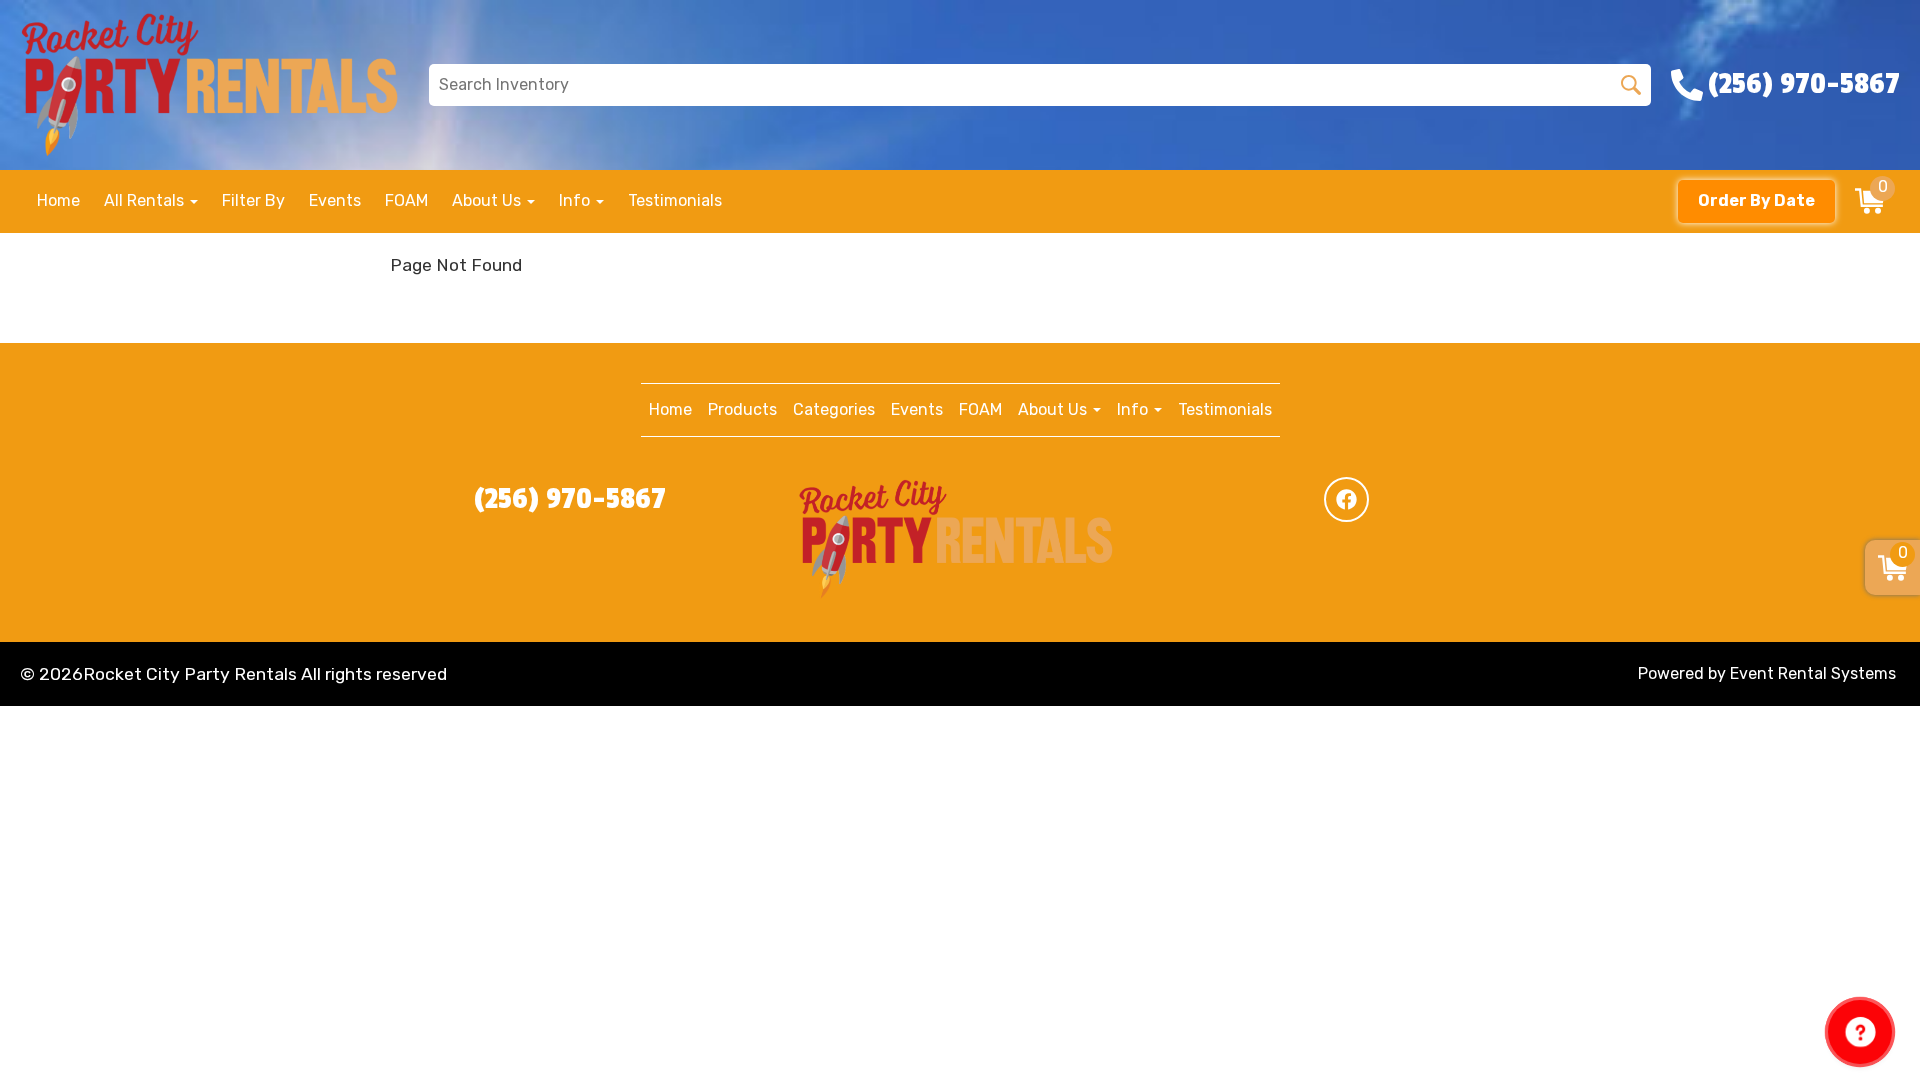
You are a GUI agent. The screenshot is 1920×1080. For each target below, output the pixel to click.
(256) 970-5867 (570, 499)
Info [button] (576, 200)
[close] (1892, 28)
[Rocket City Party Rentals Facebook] (1346, 499)
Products (742, 409)
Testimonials (675, 200)
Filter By (253, 200)
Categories (834, 409)
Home (58, 200)
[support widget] (1860, 1032)
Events (335, 200)
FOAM (406, 200)
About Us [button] (488, 200)
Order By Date (1756, 200)
